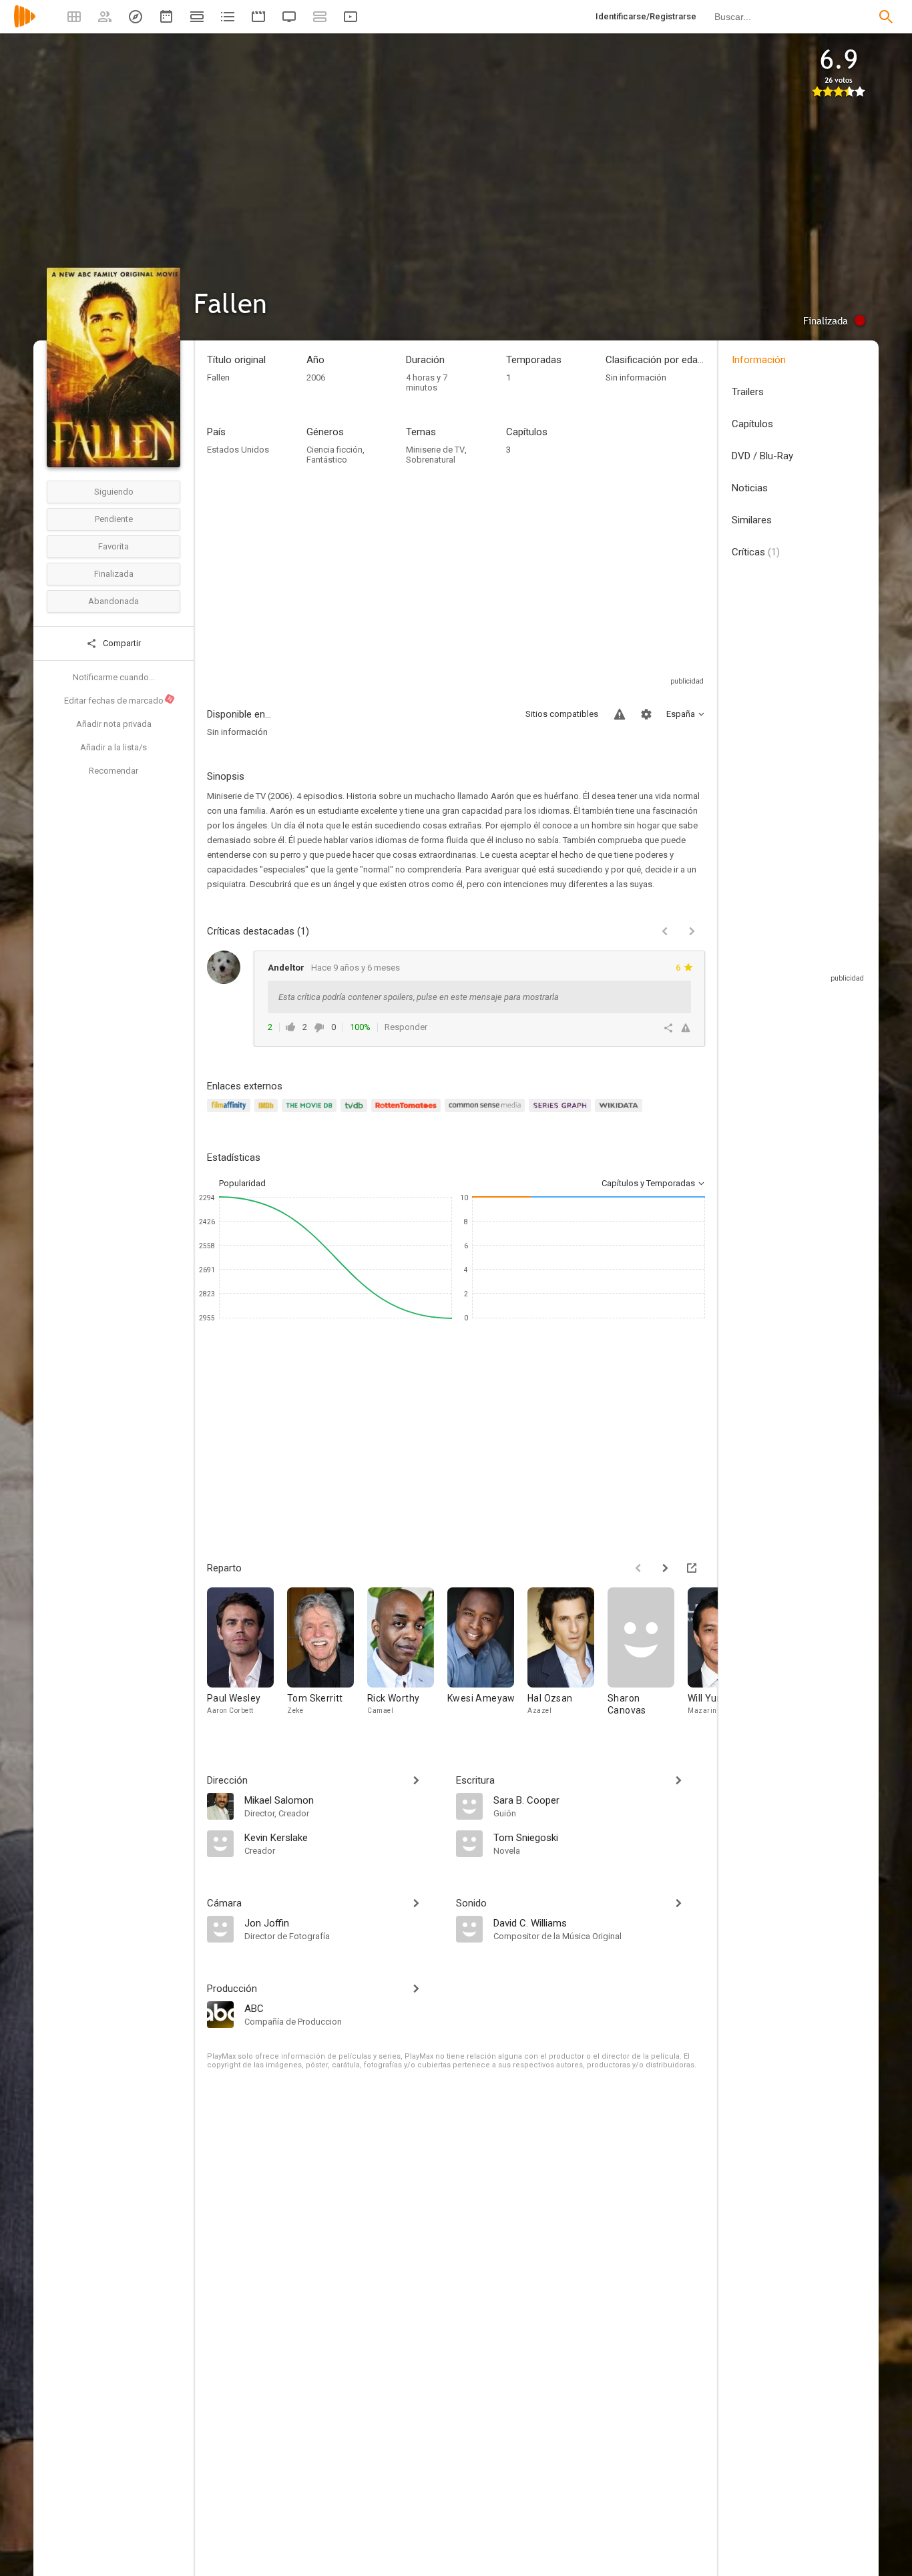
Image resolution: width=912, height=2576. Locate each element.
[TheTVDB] (356, 1113)
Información (759, 360)
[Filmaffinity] (231, 1113)
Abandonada (113, 601)
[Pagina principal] (25, 25)
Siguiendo (114, 492)
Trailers (748, 392)
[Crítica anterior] (665, 931)
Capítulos (752, 424)
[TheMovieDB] (311, 1113)
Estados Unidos (238, 450)
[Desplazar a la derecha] (665, 1568)
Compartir (121, 643)
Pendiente (114, 519)
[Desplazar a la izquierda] (638, 1568)
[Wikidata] (620, 1113)
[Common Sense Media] (486, 1113)
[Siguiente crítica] (692, 931)
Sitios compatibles (562, 714)
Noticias (750, 488)
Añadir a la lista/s (113, 747)
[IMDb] (268, 1113)
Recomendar (113, 771)
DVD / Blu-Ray (762, 456)
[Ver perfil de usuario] (224, 967)
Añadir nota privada (114, 724)
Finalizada (114, 574)
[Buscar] (886, 17)
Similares (752, 520)
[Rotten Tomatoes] (408, 1113)
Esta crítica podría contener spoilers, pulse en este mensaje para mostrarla (419, 997)
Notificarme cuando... (114, 677)
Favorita (113, 546)
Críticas (756, 552)
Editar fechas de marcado (119, 700)
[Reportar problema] (620, 714)
